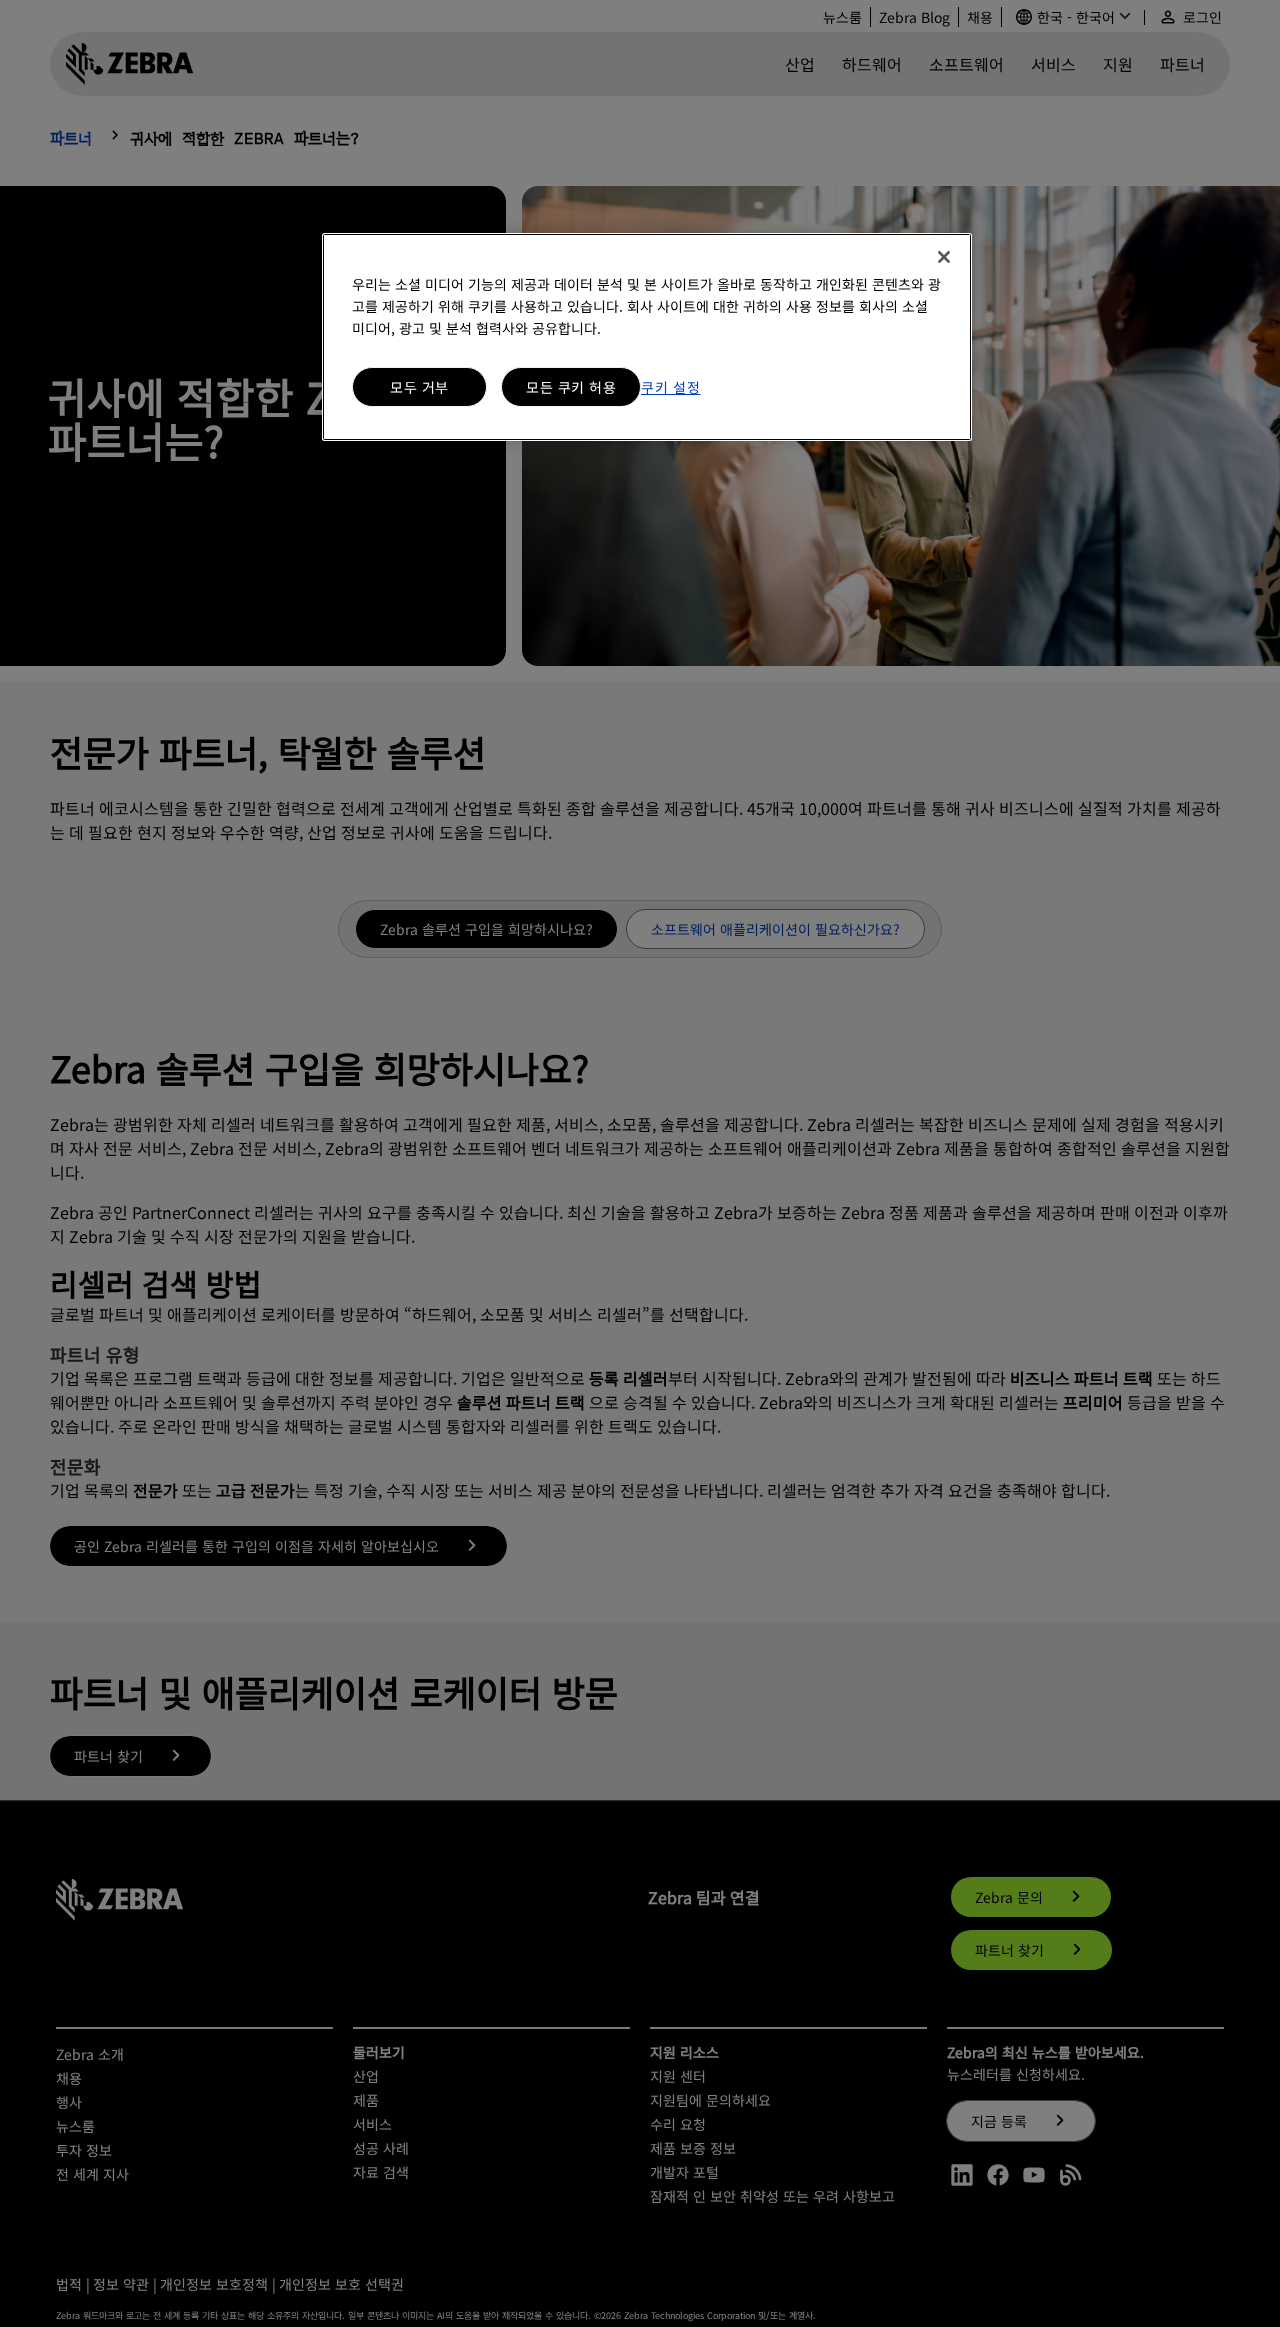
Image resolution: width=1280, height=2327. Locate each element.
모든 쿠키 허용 (571, 387)
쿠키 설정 (671, 387)
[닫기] (944, 257)
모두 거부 (419, 387)
